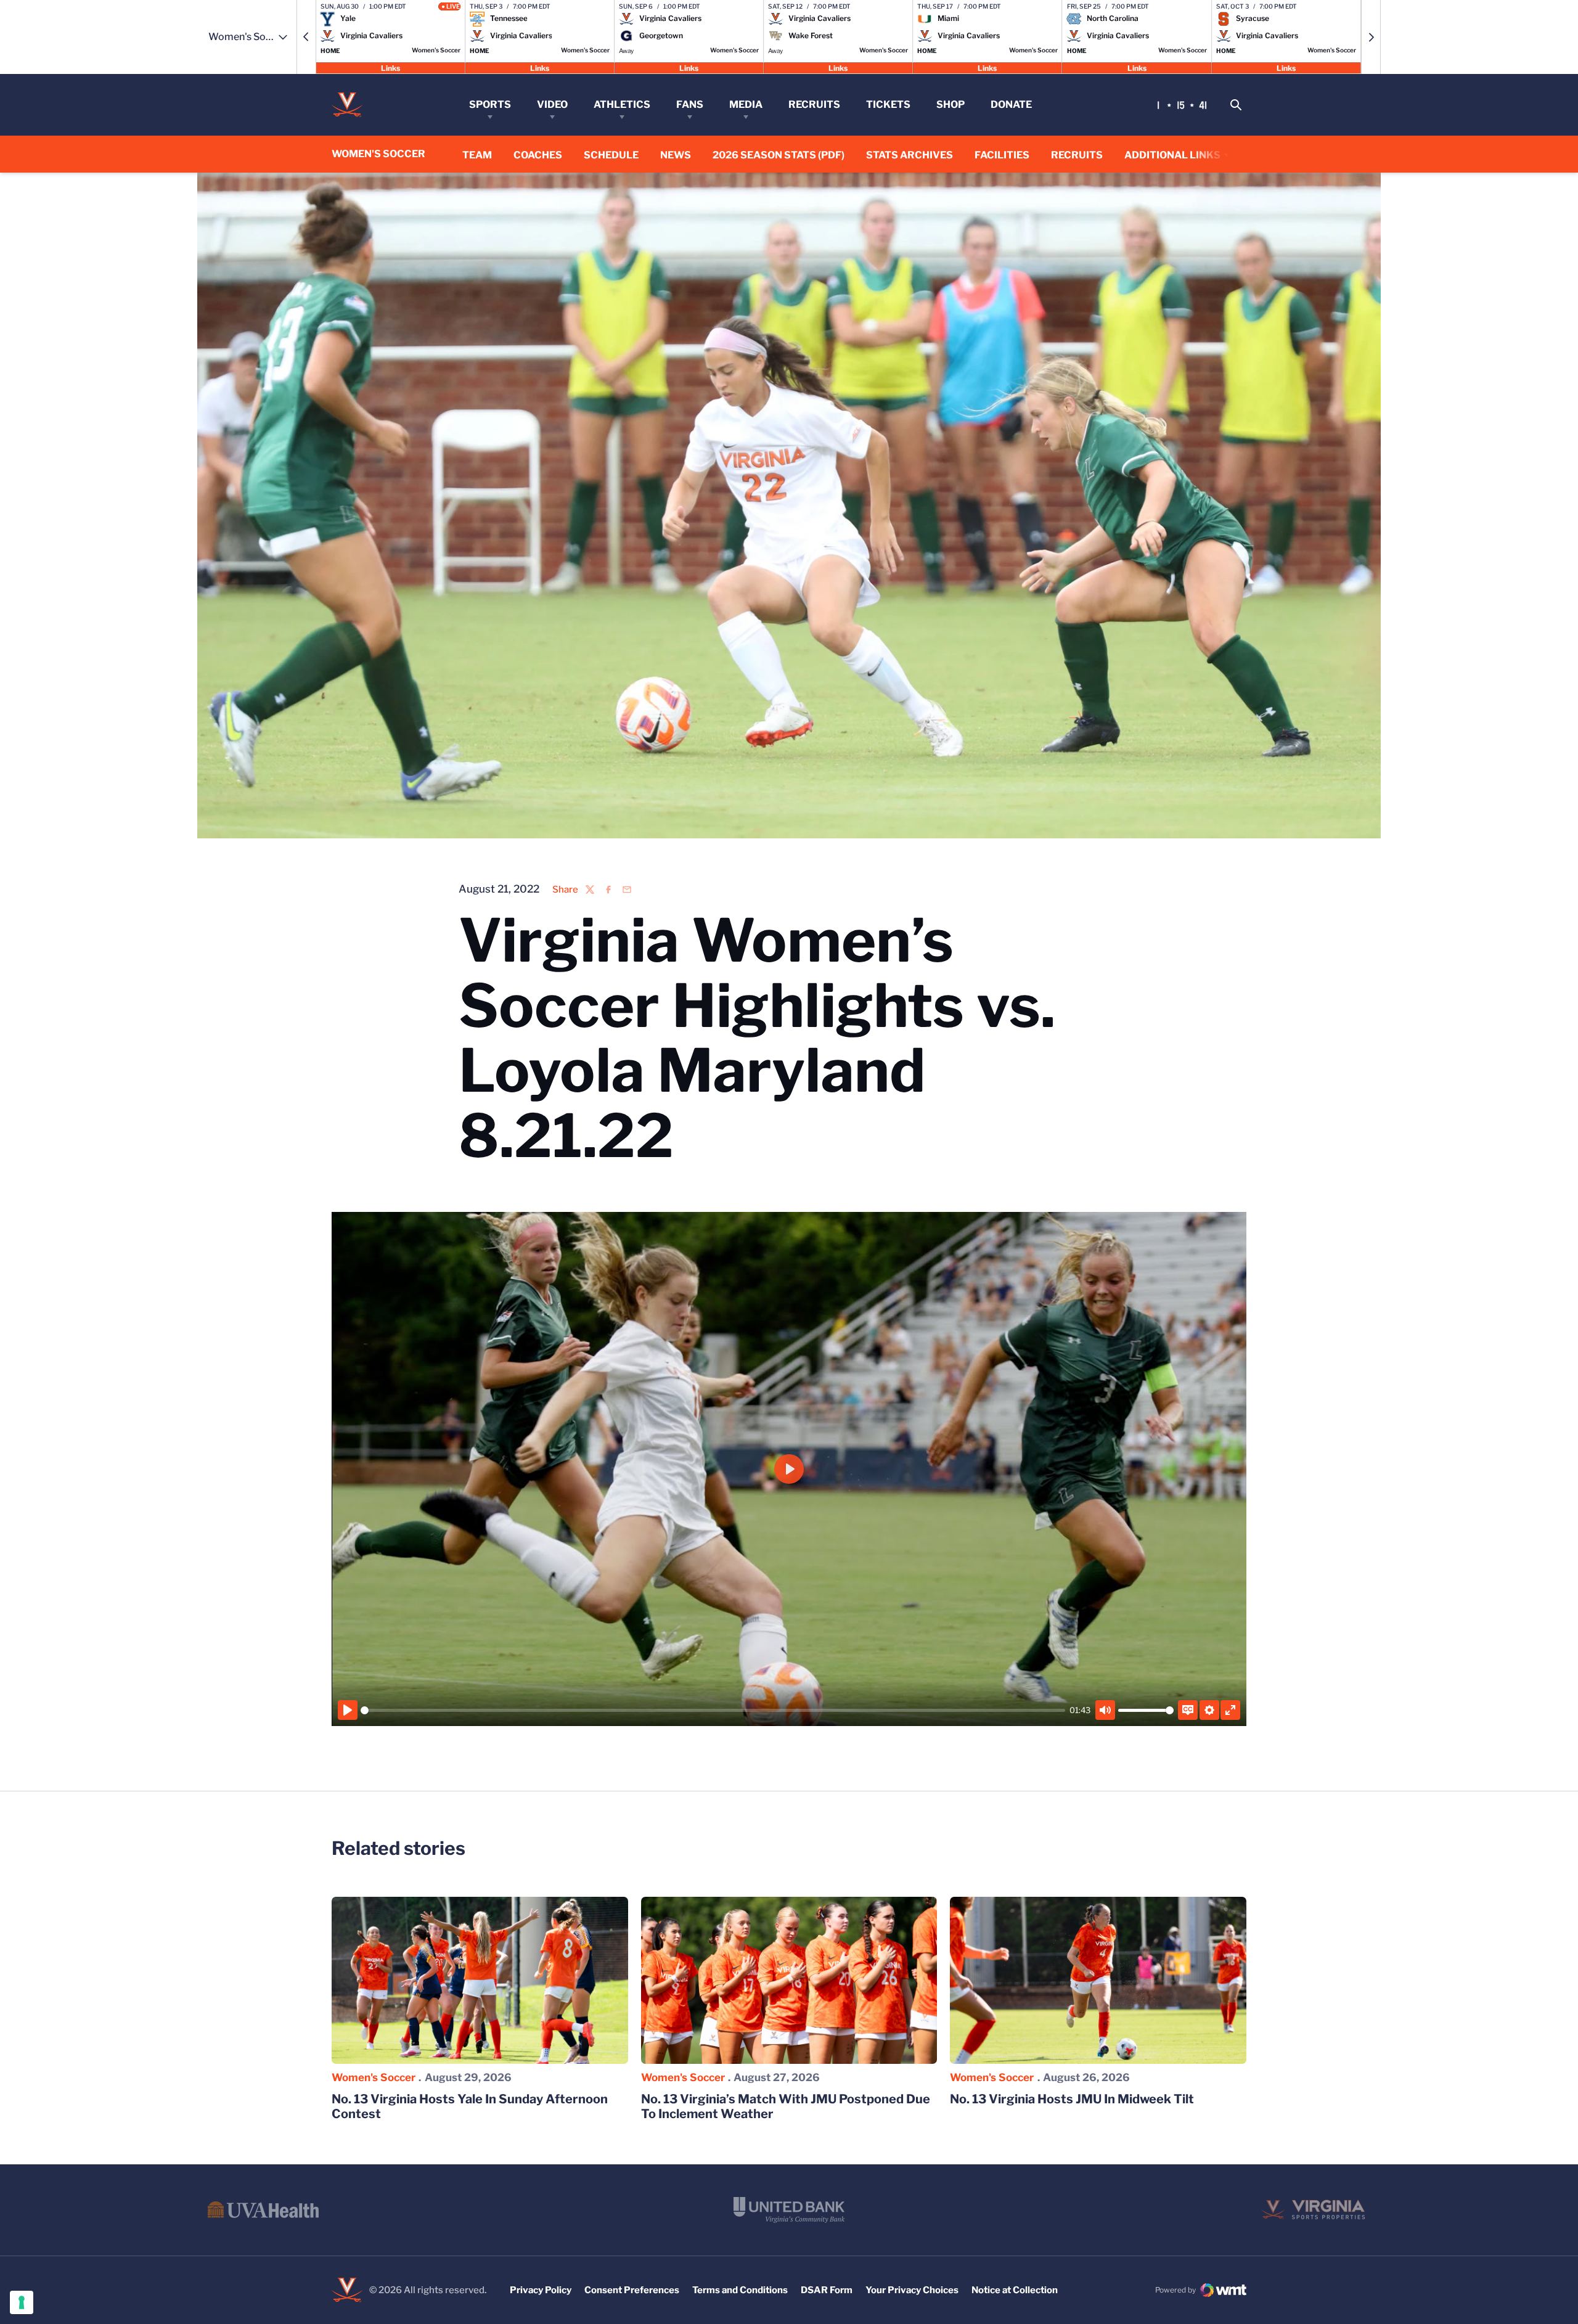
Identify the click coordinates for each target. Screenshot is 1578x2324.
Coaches (538, 155)
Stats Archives (910, 155)
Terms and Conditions (740, 2290)
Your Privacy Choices (912, 2290)
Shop (950, 104)
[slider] (713, 1710)
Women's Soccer (374, 2077)
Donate (1011, 104)
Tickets (888, 104)
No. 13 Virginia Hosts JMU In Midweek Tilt (1072, 2099)
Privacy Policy (541, 2290)
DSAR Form (827, 2290)
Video (552, 104)
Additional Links (1172, 155)
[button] (306, 37)
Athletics (622, 104)
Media (746, 104)
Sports (490, 104)
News (676, 155)
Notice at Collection (1015, 2290)
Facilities (1002, 155)
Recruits (814, 104)
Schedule (611, 155)
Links (390, 68)
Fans (690, 104)
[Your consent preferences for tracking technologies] (22, 2302)
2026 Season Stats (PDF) (779, 155)
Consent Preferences (632, 2290)
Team (477, 155)
